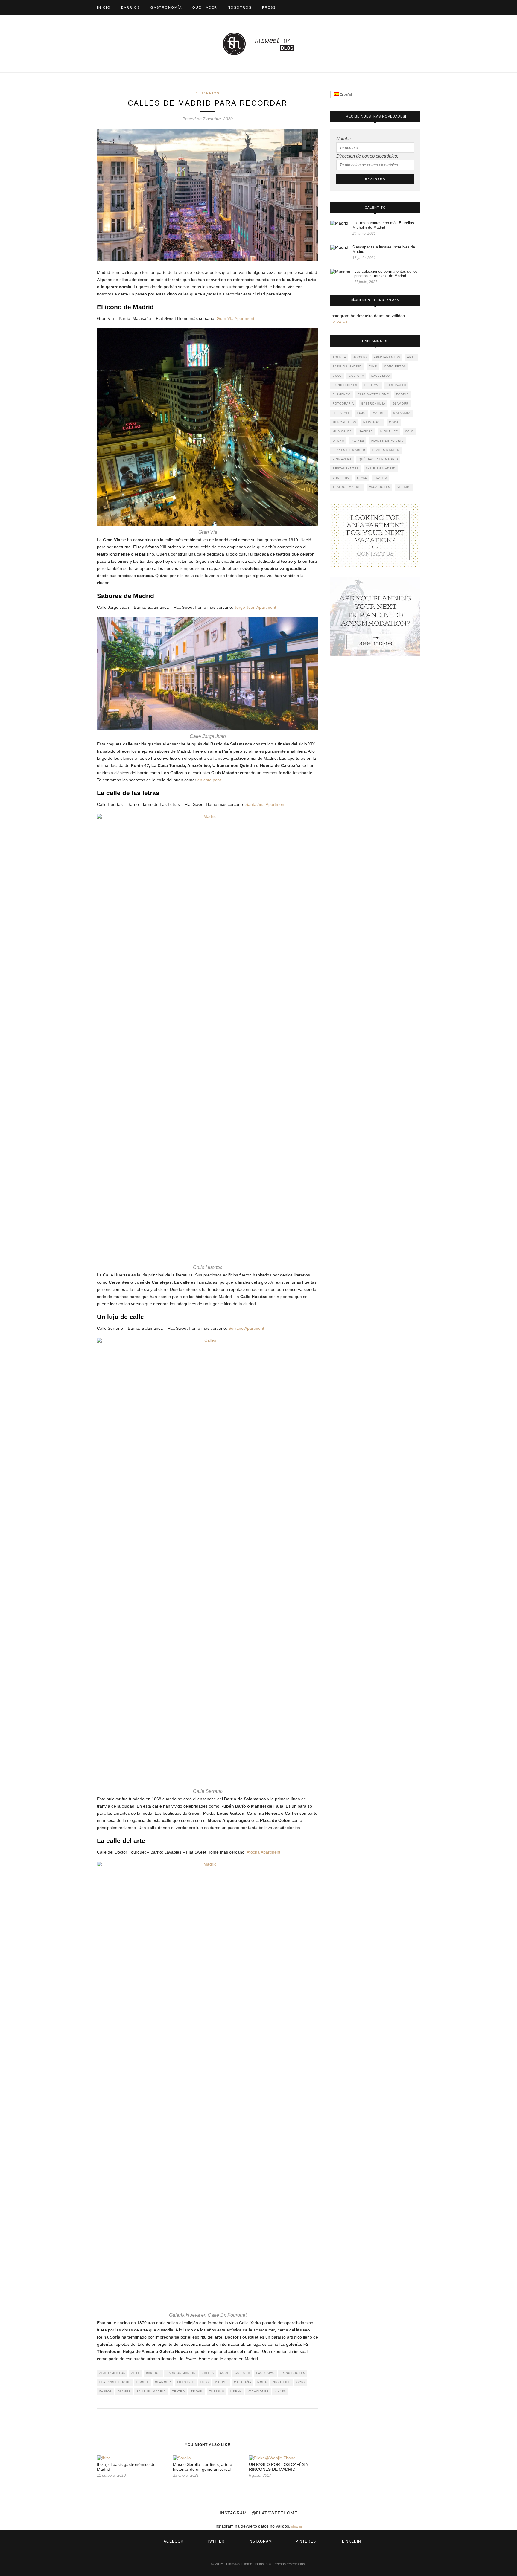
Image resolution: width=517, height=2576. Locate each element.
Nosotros (240, 7)
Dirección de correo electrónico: (367, 156)
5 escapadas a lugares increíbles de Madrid (384, 249)
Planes (124, 2392)
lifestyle (186, 2382)
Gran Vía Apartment (235, 318)
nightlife (282, 2382)
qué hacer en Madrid (378, 459)
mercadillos (344, 422)
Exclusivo (265, 2373)
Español (345, 94)
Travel (197, 2392)
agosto (360, 357)
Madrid (221, 2382)
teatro (178, 2392)
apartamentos (112, 2373)
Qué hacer (205, 7)
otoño (339, 441)
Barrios (131, 7)
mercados (372, 422)
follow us (296, 2526)
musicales (342, 431)
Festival (372, 385)
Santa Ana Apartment (265, 804)
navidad (366, 431)
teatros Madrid (347, 487)
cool (224, 2373)
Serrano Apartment (246, 1328)
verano (404, 487)
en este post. (210, 780)
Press (269, 7)
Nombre (344, 139)
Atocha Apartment (263, 1852)
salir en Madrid (151, 2392)
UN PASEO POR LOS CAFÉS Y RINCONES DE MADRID (279, 2467)
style (362, 478)
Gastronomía (166, 7)
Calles (208, 2373)
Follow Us (339, 321)
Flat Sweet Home (115, 2382)
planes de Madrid (388, 441)
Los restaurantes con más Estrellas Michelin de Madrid (383, 225)
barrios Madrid (181, 2373)
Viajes (280, 2392)
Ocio (301, 2382)
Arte (136, 2373)
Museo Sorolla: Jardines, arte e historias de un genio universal (203, 2467)
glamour (163, 2382)
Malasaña (243, 2382)
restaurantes (346, 469)
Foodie (143, 2382)
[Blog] (375, 535)
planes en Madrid (349, 450)
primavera (342, 459)
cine (373, 367)
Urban (236, 2392)
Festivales (397, 385)
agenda (339, 357)
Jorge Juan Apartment (255, 607)
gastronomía (373, 404)
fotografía (343, 404)
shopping (341, 478)
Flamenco (342, 394)
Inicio (104, 7)
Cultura (242, 2373)
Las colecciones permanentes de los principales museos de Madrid (386, 274)
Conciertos (395, 367)
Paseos (106, 2392)
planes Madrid (386, 450)
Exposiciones (293, 2373)
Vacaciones (258, 2392)
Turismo (217, 2392)
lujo (205, 2382)
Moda (262, 2382)
